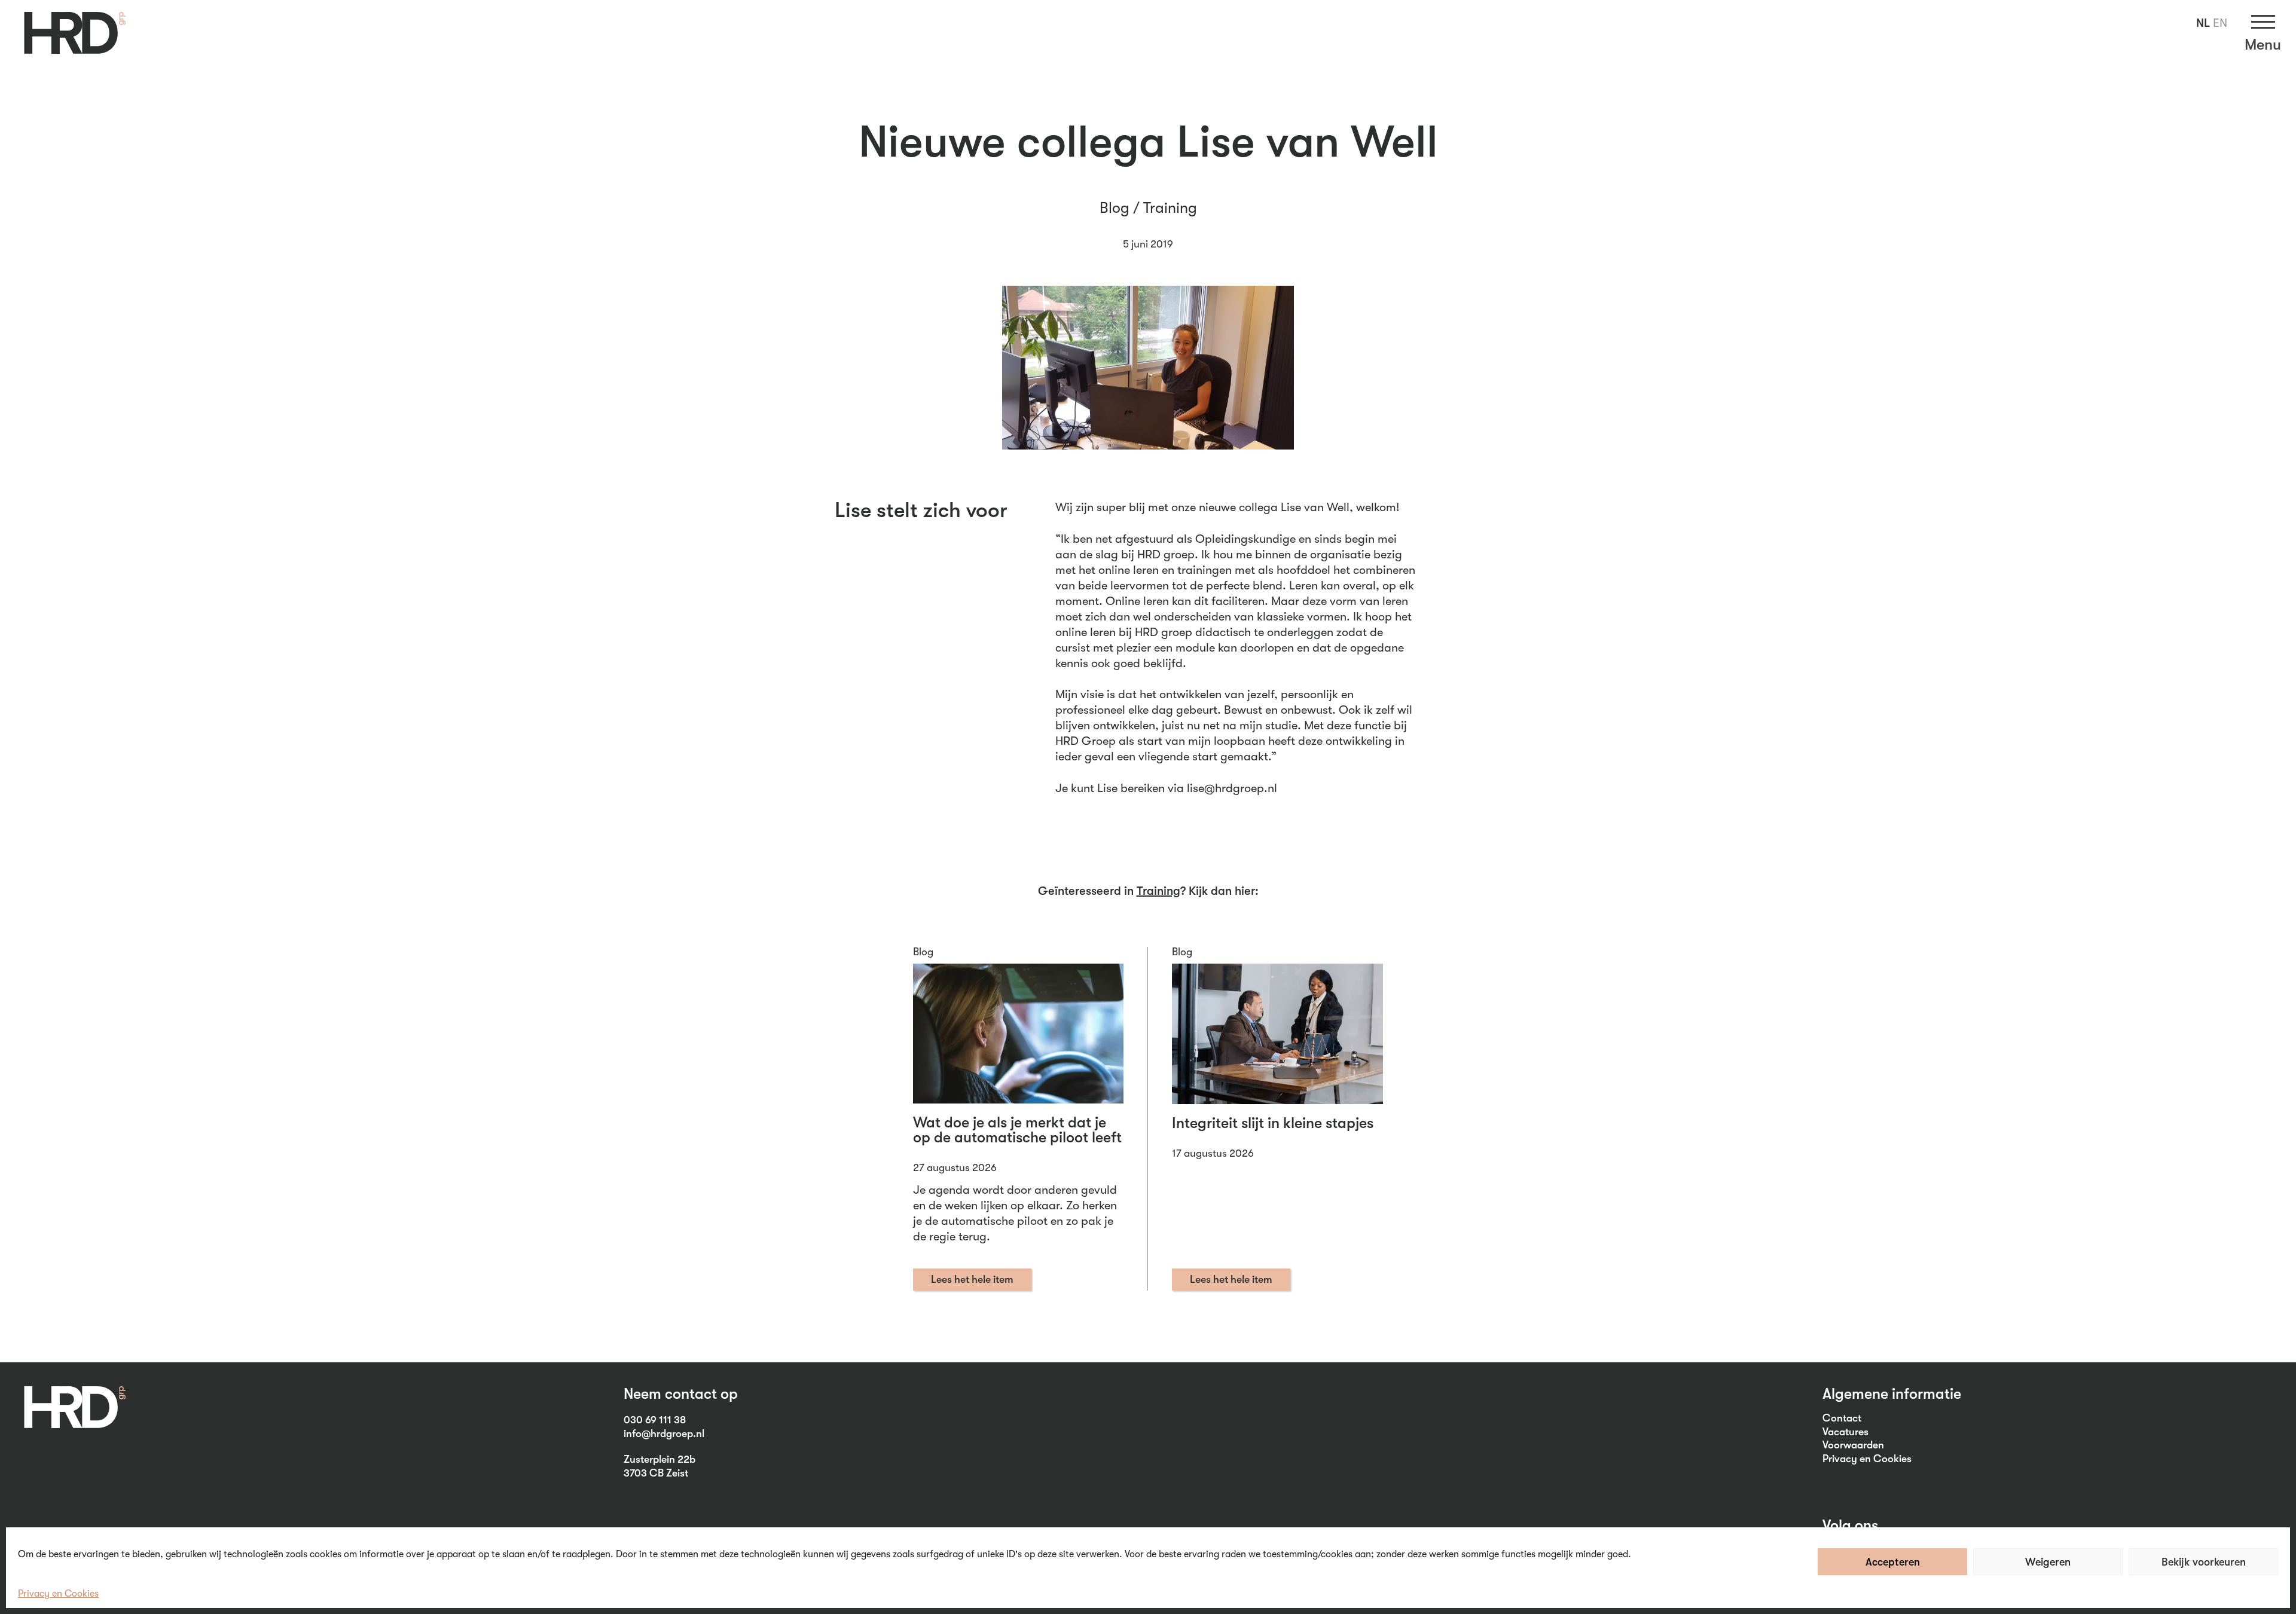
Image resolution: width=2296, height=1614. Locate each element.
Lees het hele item (972, 1279)
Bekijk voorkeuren (2204, 1562)
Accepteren (1893, 1562)
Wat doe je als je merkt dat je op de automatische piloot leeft (1017, 1130)
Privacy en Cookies (58, 1594)
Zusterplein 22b (660, 1459)
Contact (1842, 1418)
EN (2220, 23)
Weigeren (2048, 1562)
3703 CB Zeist (656, 1473)
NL (2203, 23)
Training (1170, 208)
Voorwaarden (1853, 1445)
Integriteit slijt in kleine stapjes (1273, 1123)
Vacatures (1845, 1432)
